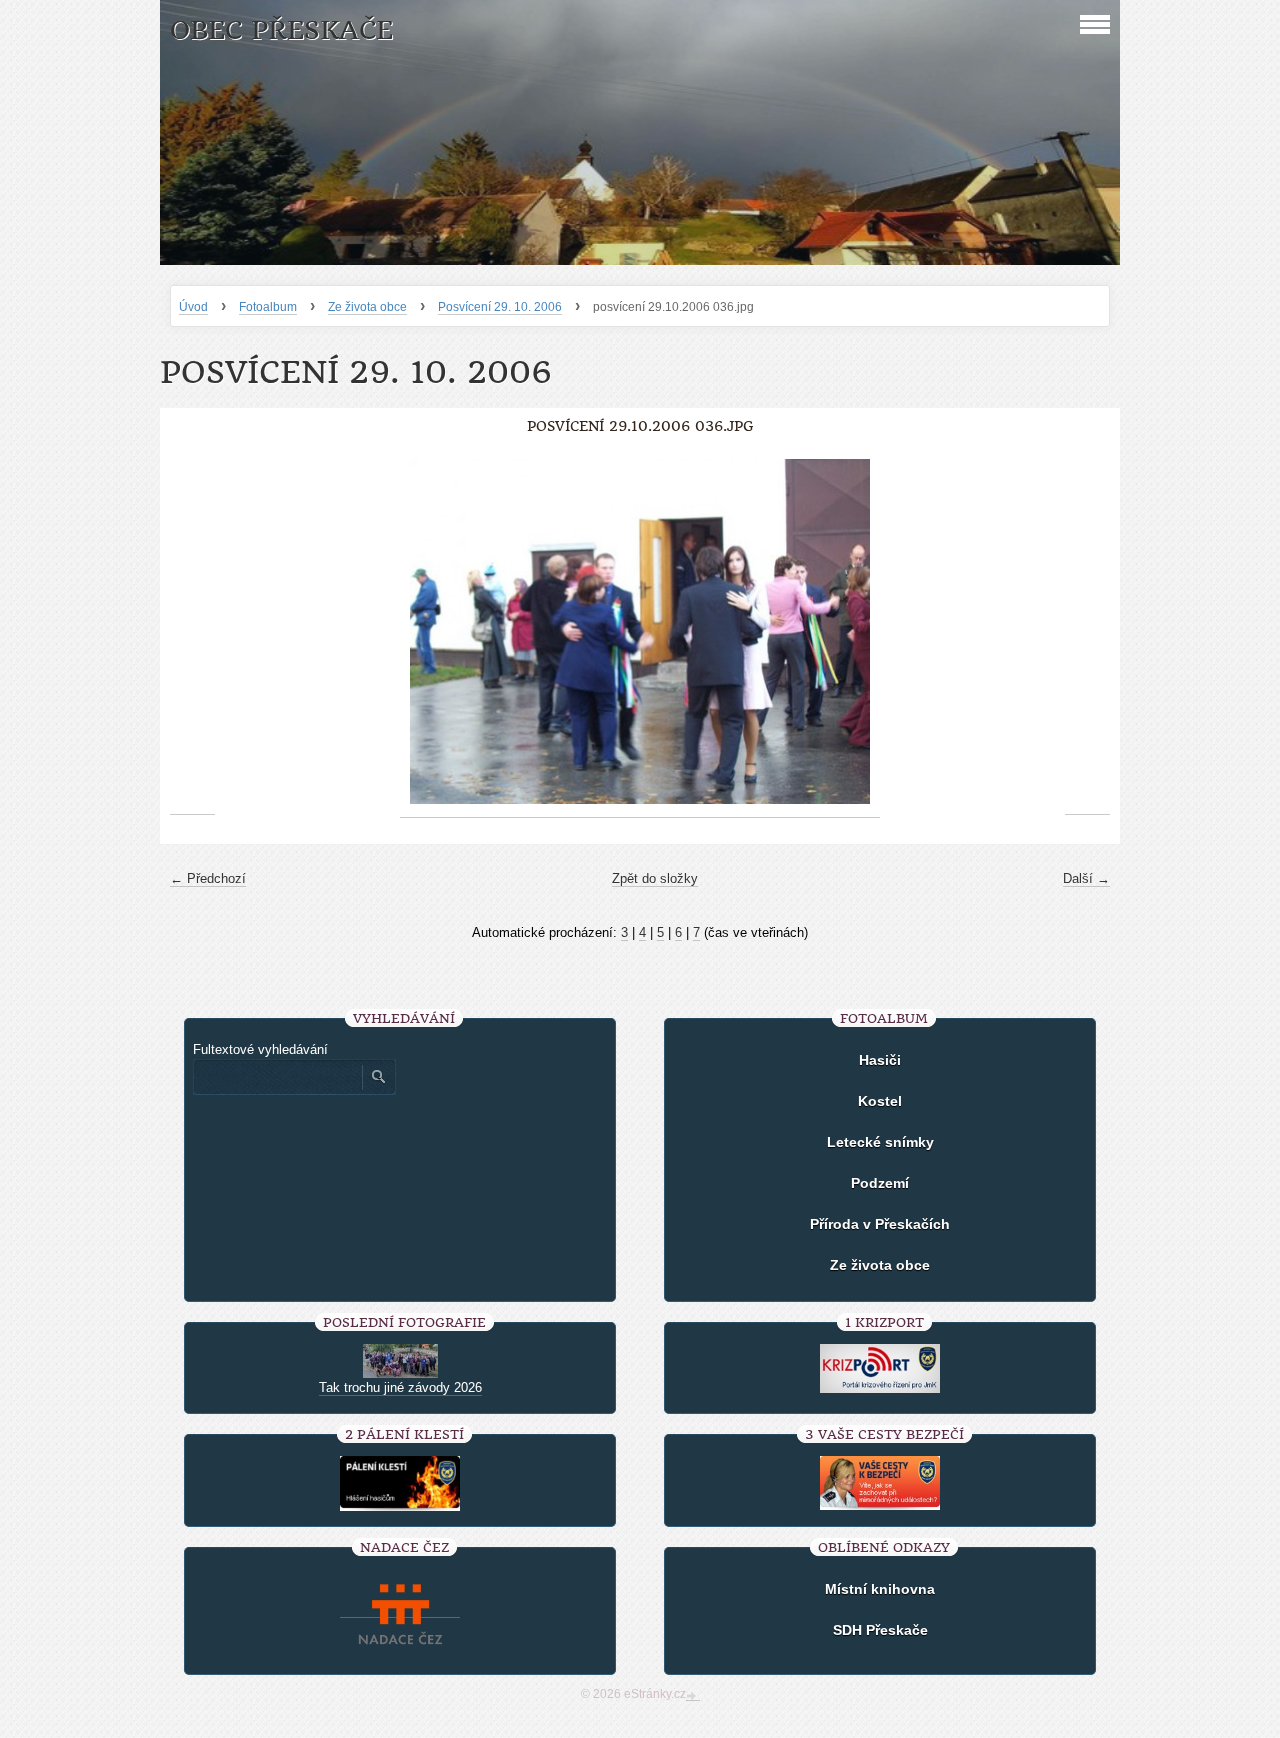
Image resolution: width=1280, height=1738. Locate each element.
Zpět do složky (655, 878)
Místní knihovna (880, 1589)
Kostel (880, 1101)
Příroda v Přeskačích (880, 1224)
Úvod (193, 307)
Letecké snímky (880, 1142)
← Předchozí (208, 878)
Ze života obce (367, 307)
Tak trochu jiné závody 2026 (400, 1387)
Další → (1086, 878)
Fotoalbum (268, 307)
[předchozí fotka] (192, 632)
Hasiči (880, 1060)
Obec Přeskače (281, 30)
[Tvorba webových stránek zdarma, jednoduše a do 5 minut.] (693, 1696)
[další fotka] (1087, 632)
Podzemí (880, 1183)
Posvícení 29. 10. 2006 (500, 307)
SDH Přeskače (880, 1630)
